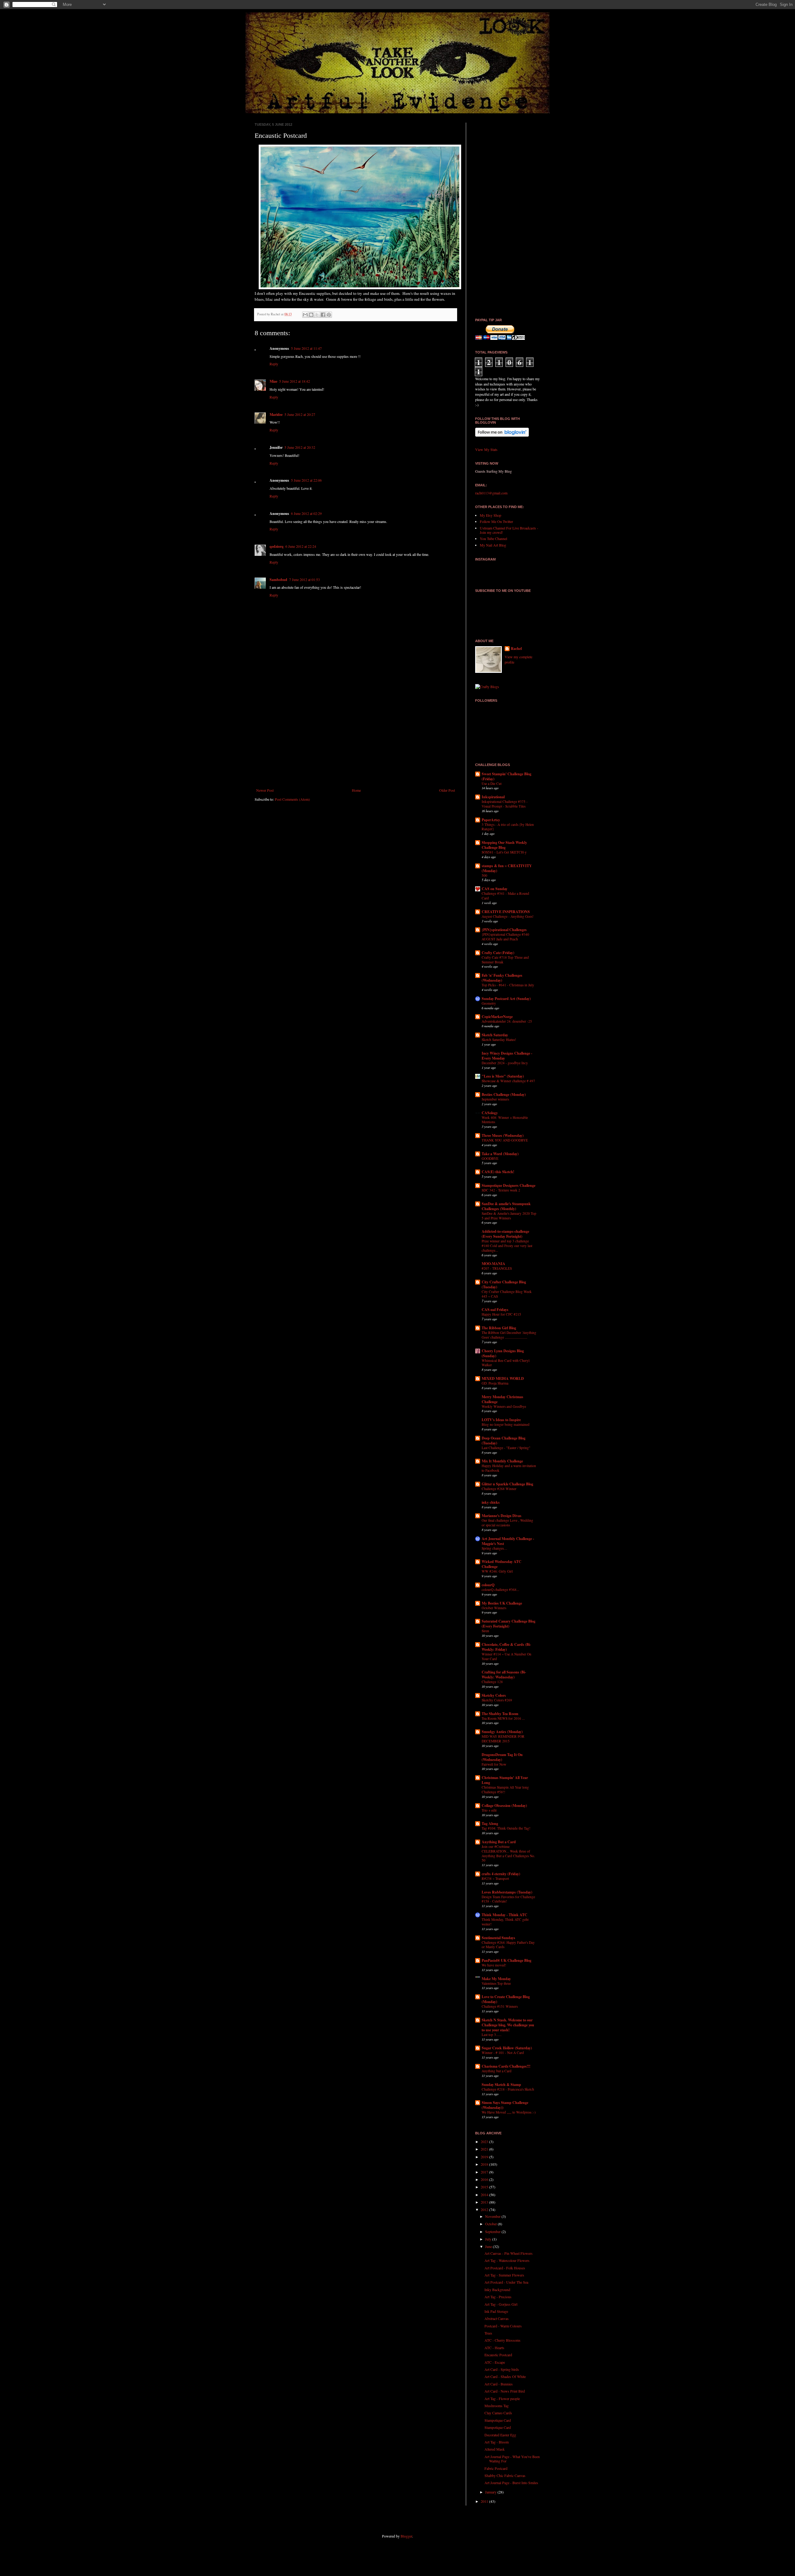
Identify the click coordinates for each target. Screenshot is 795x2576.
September (493, 2231)
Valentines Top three (496, 1983)
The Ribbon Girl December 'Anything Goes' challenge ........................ (509, 1335)
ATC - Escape (495, 2362)
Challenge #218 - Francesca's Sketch (508, 2089)
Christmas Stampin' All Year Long (505, 1780)
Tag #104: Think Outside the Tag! (506, 1828)
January (491, 2492)
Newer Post (265, 790)
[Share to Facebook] (323, 315)
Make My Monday (496, 1979)
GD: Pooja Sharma (495, 1383)
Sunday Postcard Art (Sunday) (506, 999)
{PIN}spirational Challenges (504, 930)
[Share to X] (317, 315)
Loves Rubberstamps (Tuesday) (507, 1892)
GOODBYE (490, 1158)
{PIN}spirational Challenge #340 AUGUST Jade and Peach (505, 937)
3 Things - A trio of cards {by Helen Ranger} (508, 827)
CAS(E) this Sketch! (498, 1172)
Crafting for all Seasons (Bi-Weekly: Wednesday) (504, 1675)
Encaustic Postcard (498, 2355)
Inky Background (497, 2290)
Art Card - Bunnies (499, 2384)
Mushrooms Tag (497, 2406)
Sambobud (278, 580)
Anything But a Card (499, 1842)
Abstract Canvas (497, 2318)
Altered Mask (495, 2449)
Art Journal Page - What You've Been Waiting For (512, 2459)
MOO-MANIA (493, 1264)
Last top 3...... (492, 2035)
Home (356, 790)
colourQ (488, 1585)
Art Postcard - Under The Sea (506, 2282)
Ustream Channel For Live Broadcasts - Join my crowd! (509, 530)
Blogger (406, 2536)
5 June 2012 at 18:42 (295, 381)
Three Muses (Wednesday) (503, 1135)
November (493, 2216)
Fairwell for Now (494, 1764)
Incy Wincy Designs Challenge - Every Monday (507, 1056)
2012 (485, 2209)
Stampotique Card (498, 2420)
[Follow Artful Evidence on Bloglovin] (502, 435)
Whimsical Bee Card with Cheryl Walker (506, 1363)
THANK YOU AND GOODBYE (505, 1140)
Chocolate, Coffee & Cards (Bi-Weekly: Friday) (506, 1647)
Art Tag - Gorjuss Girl (501, 2304)
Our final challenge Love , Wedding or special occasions (507, 1523)
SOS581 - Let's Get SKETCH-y (504, 852)
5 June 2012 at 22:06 (306, 480)
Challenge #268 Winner (499, 1489)
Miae (273, 381)
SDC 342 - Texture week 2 (501, 1190)
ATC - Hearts (494, 2348)
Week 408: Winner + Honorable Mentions (505, 1120)
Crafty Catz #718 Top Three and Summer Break (505, 960)
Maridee (276, 414)
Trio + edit (489, 1810)
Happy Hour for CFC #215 (501, 1314)
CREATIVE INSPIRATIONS (506, 912)
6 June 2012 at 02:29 (306, 513)
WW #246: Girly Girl (497, 1571)
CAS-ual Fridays (495, 1310)
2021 (485, 2149)
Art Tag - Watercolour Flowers (507, 2260)
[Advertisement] (356, 737)
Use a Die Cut (492, 784)
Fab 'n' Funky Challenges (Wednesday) (502, 978)
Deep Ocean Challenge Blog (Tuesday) (504, 1441)
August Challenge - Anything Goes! (508, 916)
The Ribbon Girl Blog (499, 1328)
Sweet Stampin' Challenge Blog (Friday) (507, 776)
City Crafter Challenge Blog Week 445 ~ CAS (507, 1294)
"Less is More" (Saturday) (503, 1076)
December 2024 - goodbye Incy (505, 1063)
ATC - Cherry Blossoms (502, 2340)
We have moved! (494, 1965)
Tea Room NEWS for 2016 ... (503, 1718)
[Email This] (305, 315)
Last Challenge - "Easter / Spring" (506, 1448)
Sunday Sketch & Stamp (501, 2085)
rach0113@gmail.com (491, 493)
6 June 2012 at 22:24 (301, 546)
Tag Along (490, 1824)
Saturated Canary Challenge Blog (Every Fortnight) (509, 1624)
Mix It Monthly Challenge (502, 1461)
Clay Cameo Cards (498, 2413)
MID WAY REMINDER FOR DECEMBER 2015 (503, 1739)
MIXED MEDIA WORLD (503, 1378)
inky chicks (491, 1502)
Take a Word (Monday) (500, 1154)
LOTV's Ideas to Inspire (501, 1420)
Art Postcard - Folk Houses (505, 2268)
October (491, 2224)
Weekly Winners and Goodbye (504, 1406)
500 (484, 875)
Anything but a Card (497, 2071)
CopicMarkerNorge (497, 1017)
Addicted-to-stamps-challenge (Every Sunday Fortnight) (505, 1234)
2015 (485, 2187)
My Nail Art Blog (493, 545)
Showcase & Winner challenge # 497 (508, 1081)
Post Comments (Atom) (292, 799)
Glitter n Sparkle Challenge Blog (507, 1484)
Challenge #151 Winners (500, 2006)
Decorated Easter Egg (500, 2435)
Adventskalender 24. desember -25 (507, 1021)
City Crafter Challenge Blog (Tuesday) (504, 1284)
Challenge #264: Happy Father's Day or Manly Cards (508, 1945)
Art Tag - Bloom (497, 2442)
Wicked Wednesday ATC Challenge (502, 1564)
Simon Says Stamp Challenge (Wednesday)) (505, 2105)
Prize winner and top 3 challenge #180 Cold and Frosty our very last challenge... (507, 1246)
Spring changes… (494, 1548)
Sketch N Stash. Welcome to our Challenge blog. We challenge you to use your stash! (508, 2025)
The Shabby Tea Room (500, 1714)
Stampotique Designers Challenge (509, 1185)
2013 (485, 2202)
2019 (485, 2157)
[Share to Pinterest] (329, 315)
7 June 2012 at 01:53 (304, 579)
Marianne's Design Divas (502, 1516)
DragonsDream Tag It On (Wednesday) (502, 1757)
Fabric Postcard (496, 2468)
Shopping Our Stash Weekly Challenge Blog (504, 845)
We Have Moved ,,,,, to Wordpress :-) (509, 2112)
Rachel (516, 649)
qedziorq (277, 546)
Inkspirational (493, 797)
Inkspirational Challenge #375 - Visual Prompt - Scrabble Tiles (505, 804)
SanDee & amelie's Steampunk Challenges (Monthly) (506, 1206)
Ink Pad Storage (496, 2311)
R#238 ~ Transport (495, 1878)
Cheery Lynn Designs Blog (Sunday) (503, 1353)
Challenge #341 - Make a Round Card (505, 896)
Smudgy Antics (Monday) (502, 1732)
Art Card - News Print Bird (505, 2391)
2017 (485, 2172)
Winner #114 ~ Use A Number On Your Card (507, 1656)
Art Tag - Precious (498, 2297)
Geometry (489, 1003)
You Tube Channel (493, 538)
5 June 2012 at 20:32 (300, 447)
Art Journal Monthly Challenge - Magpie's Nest (508, 1541)
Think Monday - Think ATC (504, 1915)
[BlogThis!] (311, 315)
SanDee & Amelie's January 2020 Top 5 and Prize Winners (509, 1216)
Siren (485, 1631)
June (489, 2246)
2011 (485, 2501)
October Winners (494, 1608)
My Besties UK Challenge (502, 1603)
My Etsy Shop (491, 515)
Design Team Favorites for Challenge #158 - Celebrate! (508, 1899)
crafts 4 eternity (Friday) (501, 1874)
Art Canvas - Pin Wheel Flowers (509, 2253)
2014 (485, 2195)
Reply (274, 364)
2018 (485, 2164)
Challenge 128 (492, 1682)
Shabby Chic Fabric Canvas (505, 2475)
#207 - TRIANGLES (497, 1268)
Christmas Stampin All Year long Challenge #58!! (505, 1790)
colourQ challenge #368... (500, 1590)
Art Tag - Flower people (502, 2398)
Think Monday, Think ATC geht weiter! (505, 1922)
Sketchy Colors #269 (497, 1700)
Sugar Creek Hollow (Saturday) (507, 2048)
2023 (485, 2141)
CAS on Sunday (495, 889)
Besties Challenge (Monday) (504, 1094)
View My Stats (486, 449)
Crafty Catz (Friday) (498, 953)
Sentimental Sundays (498, 1938)
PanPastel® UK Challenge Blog (507, 1960)
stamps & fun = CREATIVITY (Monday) (507, 868)
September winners (495, 1099)
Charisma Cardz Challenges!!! (506, 2066)
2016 (485, 2179)
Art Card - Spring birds (502, 2369)
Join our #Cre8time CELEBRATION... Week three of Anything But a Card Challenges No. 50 (508, 1853)
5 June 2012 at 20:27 (300, 414)
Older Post (447, 790)
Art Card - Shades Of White (505, 2376)
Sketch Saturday (495, 1035)
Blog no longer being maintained (506, 1424)
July (489, 2239)
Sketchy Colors (494, 1695)
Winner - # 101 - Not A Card (503, 2053)
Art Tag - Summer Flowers (504, 2275)
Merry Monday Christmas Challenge (502, 1399)
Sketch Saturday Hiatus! (499, 1040)
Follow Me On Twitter (496, 521)
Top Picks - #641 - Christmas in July (508, 985)
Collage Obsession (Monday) (504, 1806)
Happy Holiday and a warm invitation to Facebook (509, 1468)
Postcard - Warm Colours (503, 2326)
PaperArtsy (491, 820)
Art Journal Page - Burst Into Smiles (511, 2483)
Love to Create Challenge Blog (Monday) (506, 1999)
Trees (488, 2333)
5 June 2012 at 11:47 (306, 348)
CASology (490, 1113)
